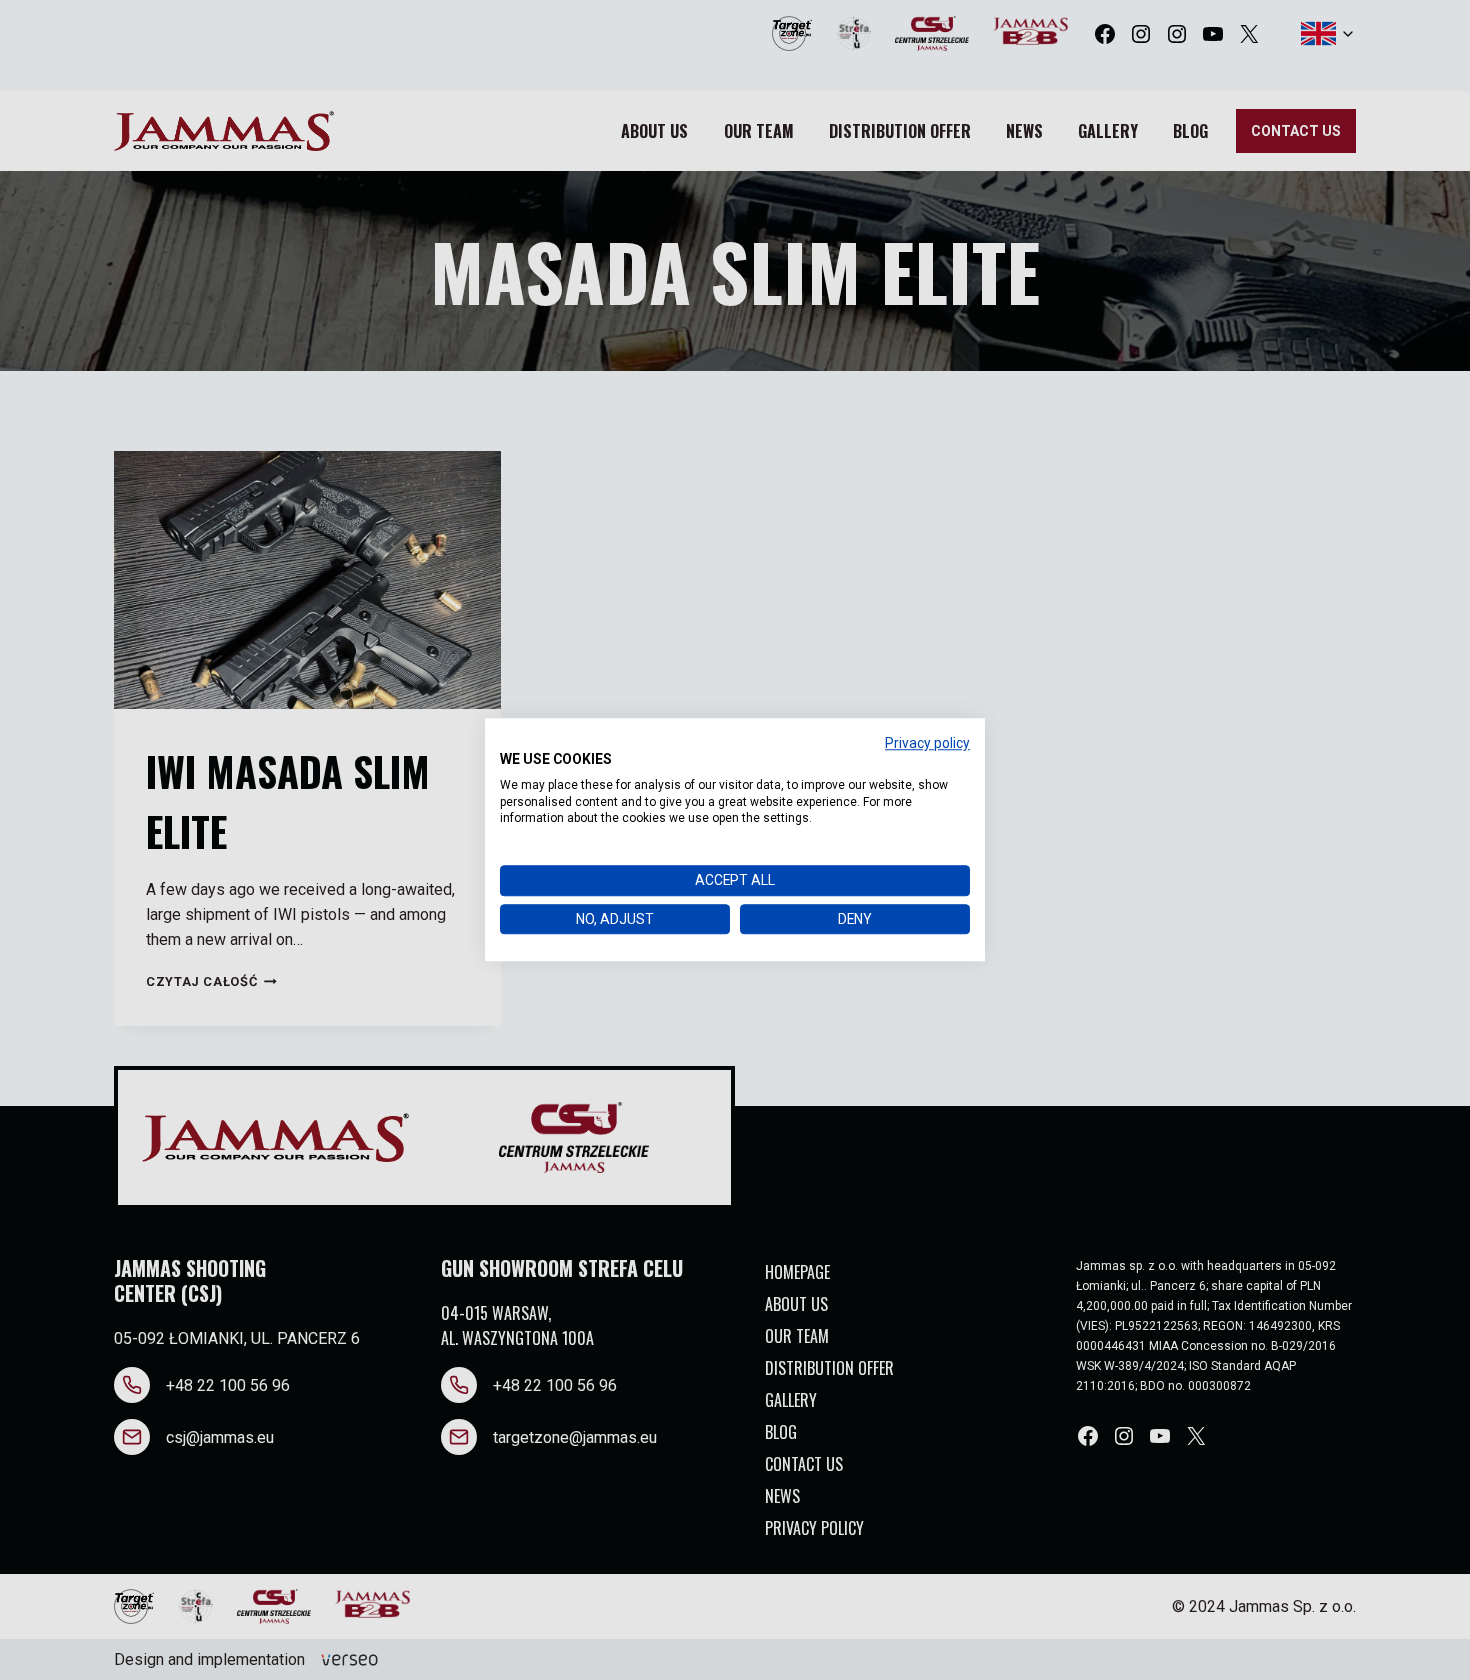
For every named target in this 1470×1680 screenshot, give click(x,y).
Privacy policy (927, 743)
